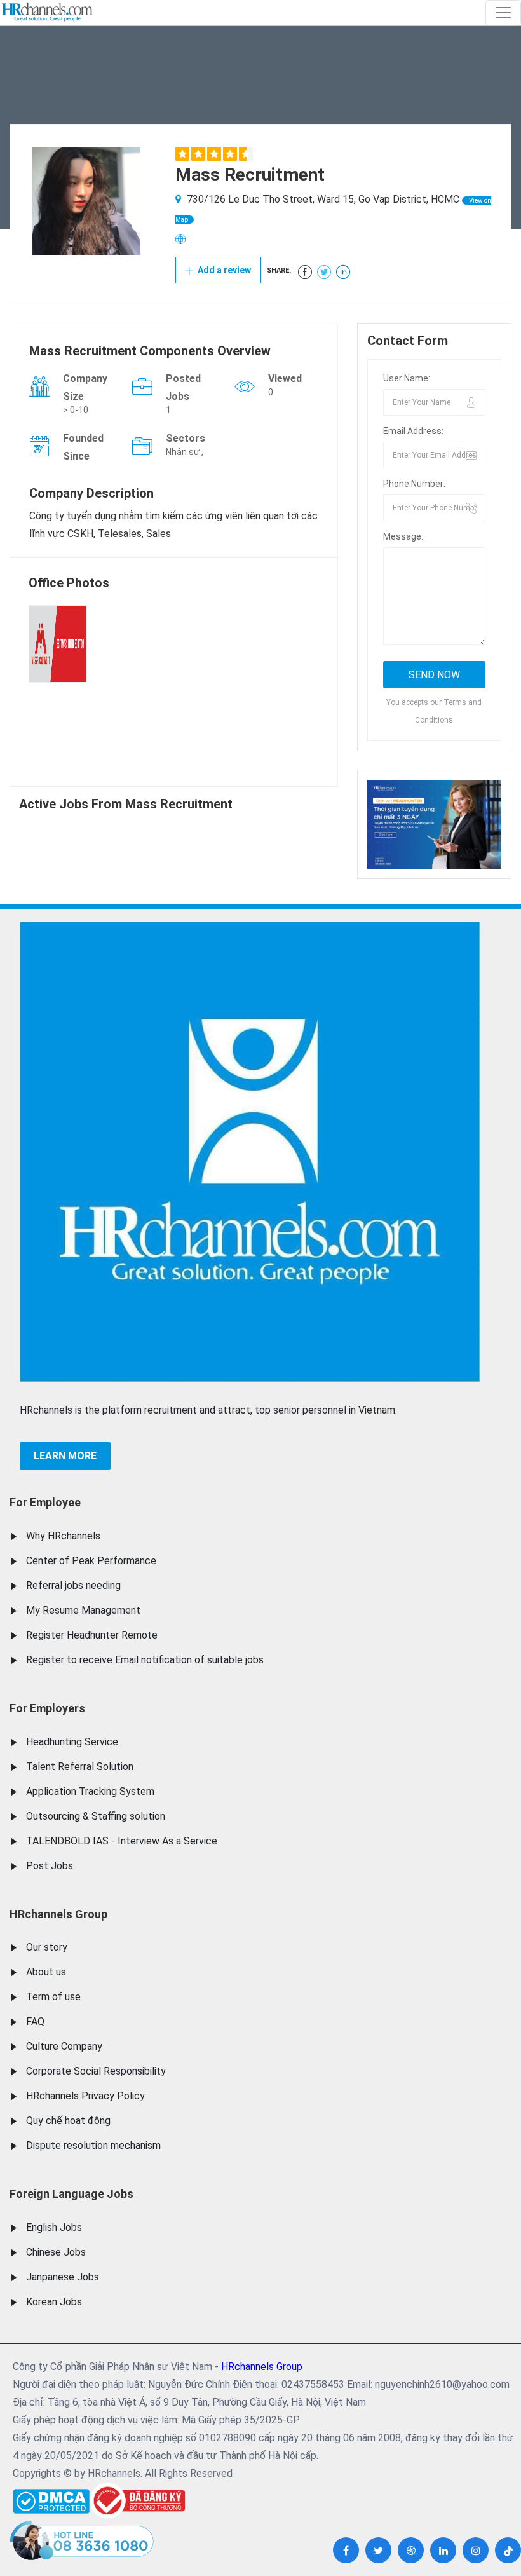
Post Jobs (50, 1866)
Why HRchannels (63, 1536)
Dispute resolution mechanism (93, 2145)
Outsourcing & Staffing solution (96, 1816)
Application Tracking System (90, 1791)
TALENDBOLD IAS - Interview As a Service (122, 1841)
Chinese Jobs (56, 2252)
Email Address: (413, 431)
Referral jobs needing (73, 1585)
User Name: (407, 378)
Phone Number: (414, 484)
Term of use (53, 1997)
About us (46, 1972)
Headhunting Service (72, 1742)
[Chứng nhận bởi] (137, 2501)
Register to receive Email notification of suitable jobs (145, 1660)
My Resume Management (83, 1610)
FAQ (35, 2021)
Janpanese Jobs (63, 2277)
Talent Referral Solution (80, 1767)
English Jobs (54, 2227)
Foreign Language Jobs (71, 2194)
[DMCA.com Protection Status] (51, 2498)
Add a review (223, 270)
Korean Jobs (54, 2302)
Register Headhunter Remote (92, 1635)
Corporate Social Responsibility (96, 2071)
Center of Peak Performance (91, 1561)
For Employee (45, 1502)
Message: (403, 536)
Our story (47, 1947)
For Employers (47, 1708)
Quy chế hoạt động (68, 2121)
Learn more (65, 1456)
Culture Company (64, 2046)
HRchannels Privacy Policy (85, 2096)
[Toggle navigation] (503, 13)
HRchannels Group (58, 1914)
